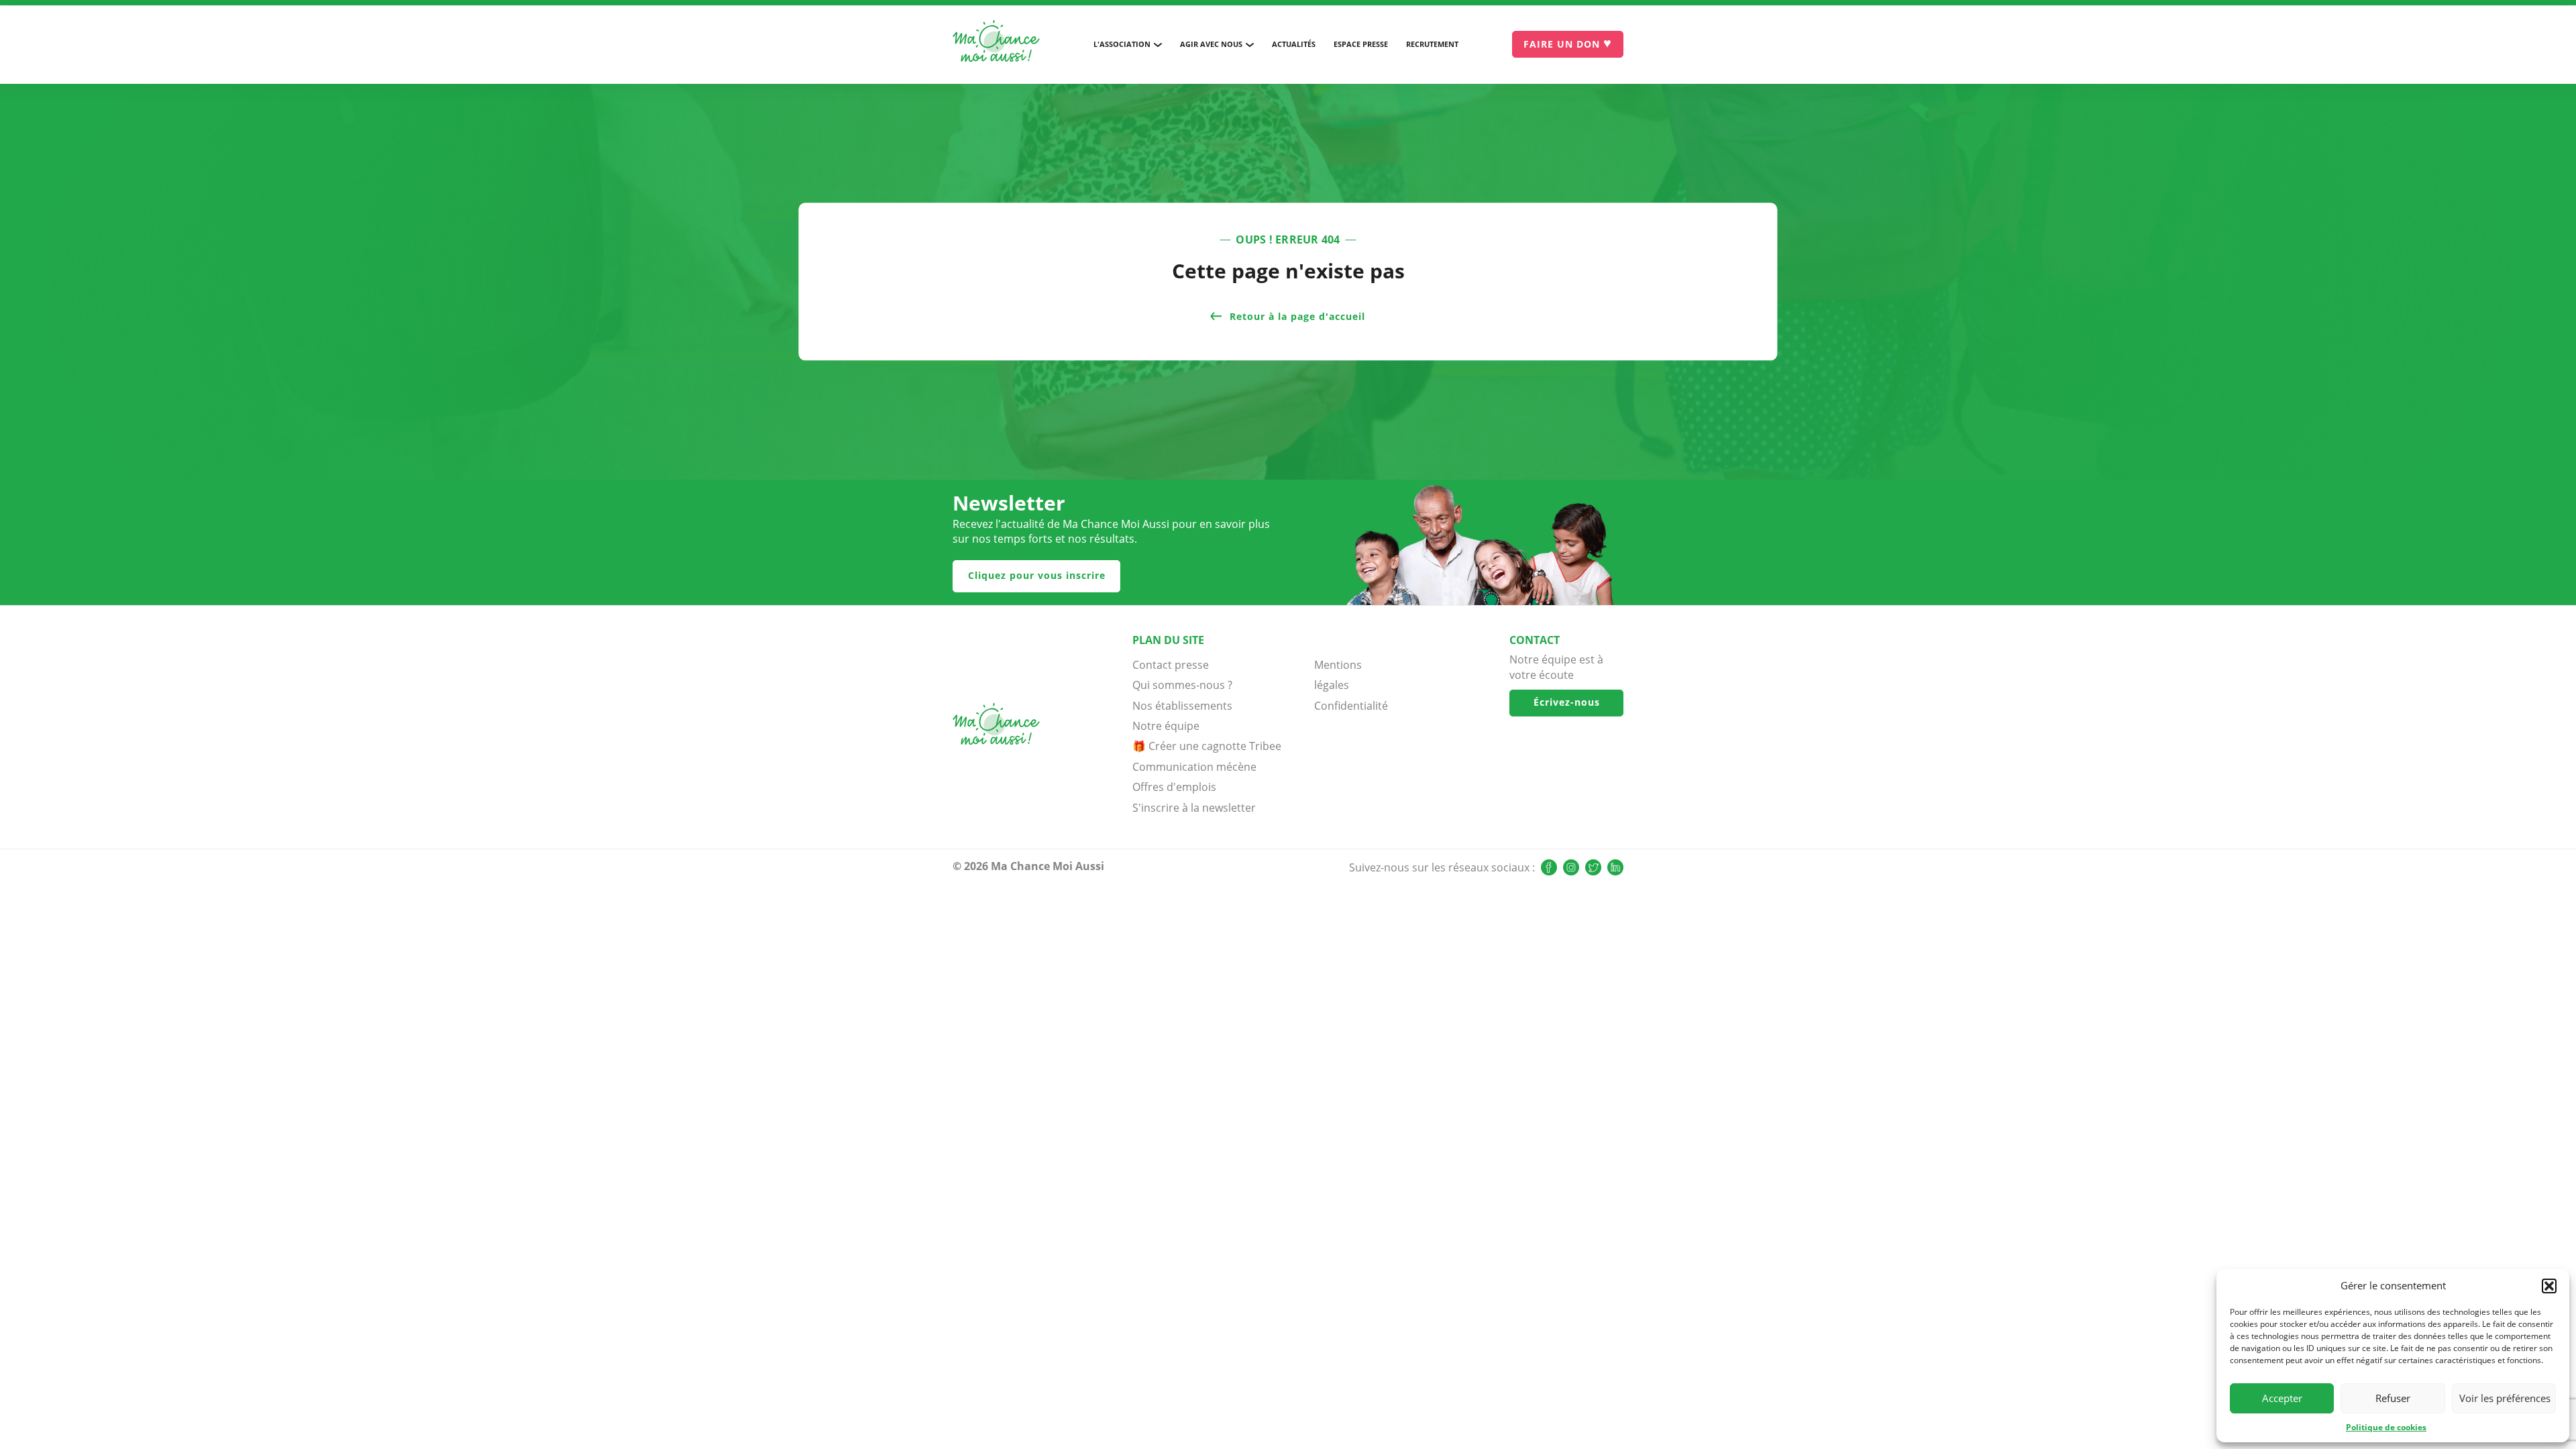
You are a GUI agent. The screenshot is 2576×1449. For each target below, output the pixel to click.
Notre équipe (1166, 726)
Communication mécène (1194, 767)
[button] (2549, 1286)
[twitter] (1593, 867)
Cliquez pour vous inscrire (1037, 575)
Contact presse (1171, 665)
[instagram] (1571, 867)
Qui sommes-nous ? (1182, 685)
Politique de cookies (2386, 1427)
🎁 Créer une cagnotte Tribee (1207, 746)
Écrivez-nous (1567, 702)
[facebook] (1549, 867)
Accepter (2282, 1398)
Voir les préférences (2505, 1398)
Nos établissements (1182, 706)
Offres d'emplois (1174, 787)
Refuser (2393, 1398)
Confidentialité (1348, 706)
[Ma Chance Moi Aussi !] (996, 44)
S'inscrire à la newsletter (1194, 808)
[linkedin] (1615, 867)
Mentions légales (1338, 675)
